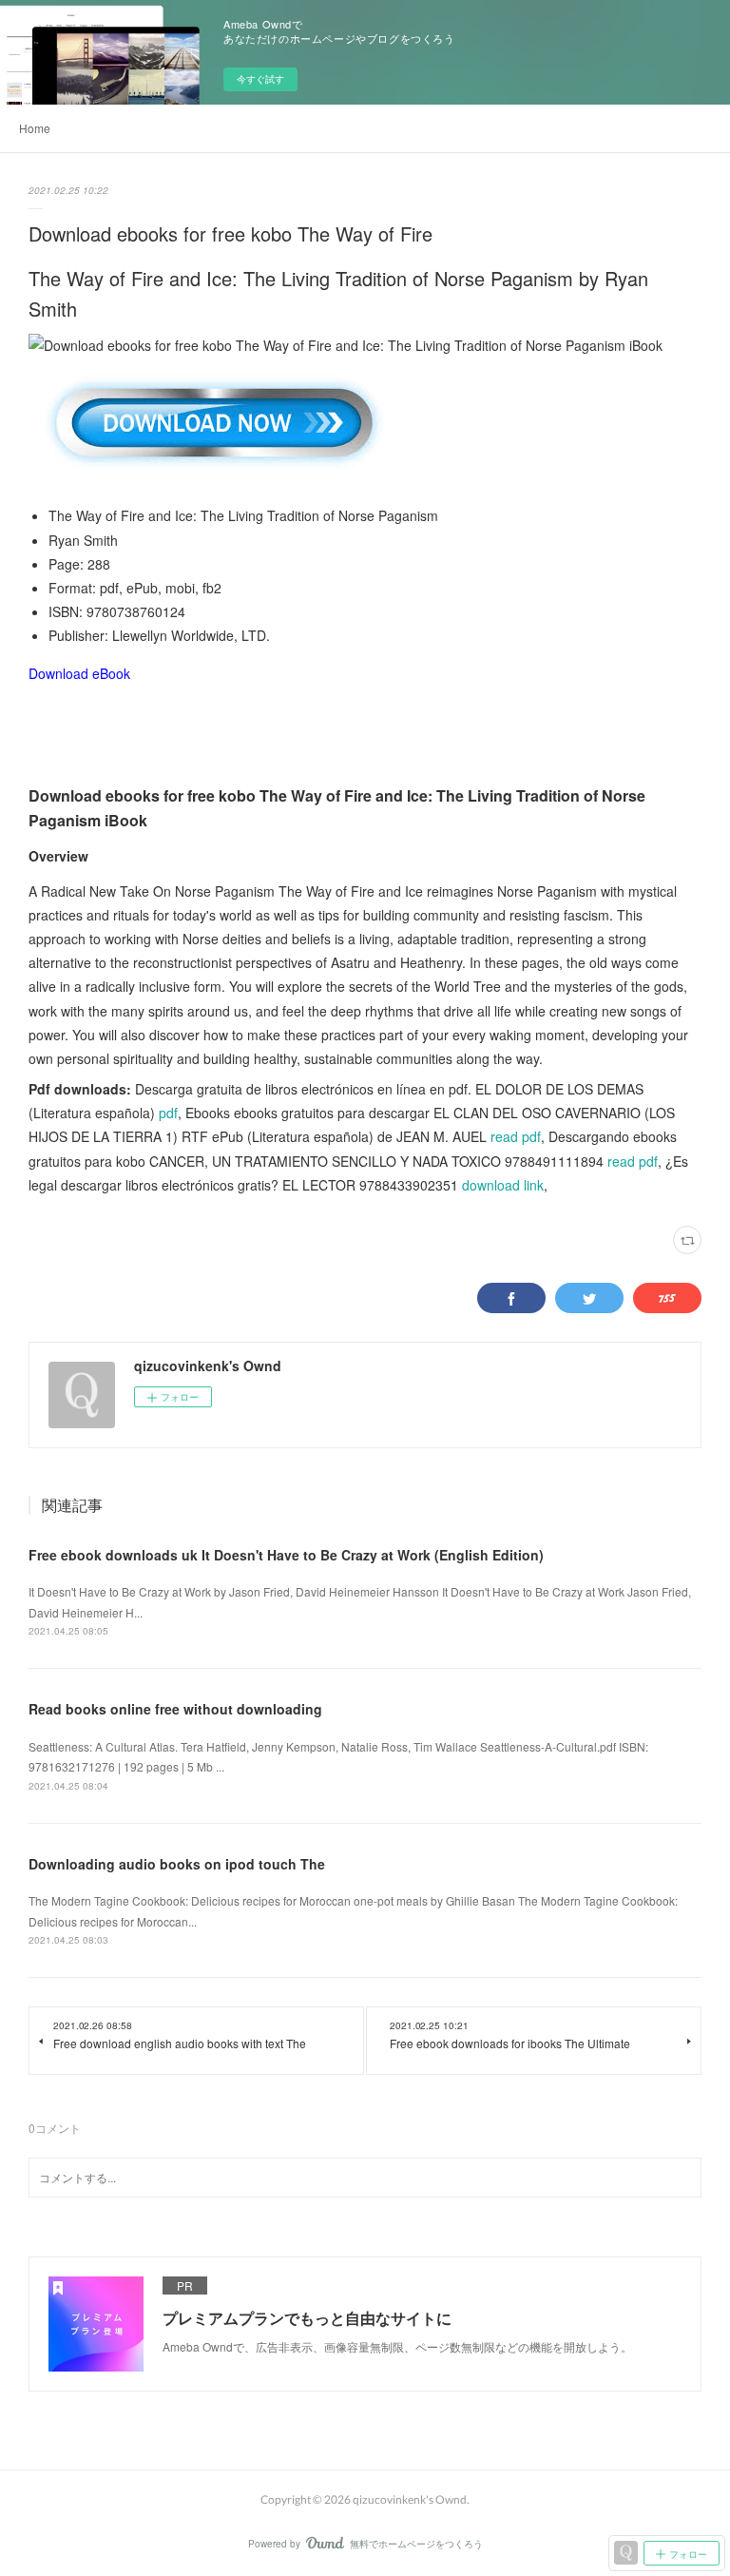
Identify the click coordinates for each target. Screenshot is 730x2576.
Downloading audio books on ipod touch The (177, 1864)
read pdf (516, 1136)
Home (35, 128)
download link (503, 1185)
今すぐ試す (260, 79)
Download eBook (79, 673)
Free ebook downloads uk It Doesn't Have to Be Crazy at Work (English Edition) (286, 1555)
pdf (168, 1113)
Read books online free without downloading (175, 1709)
